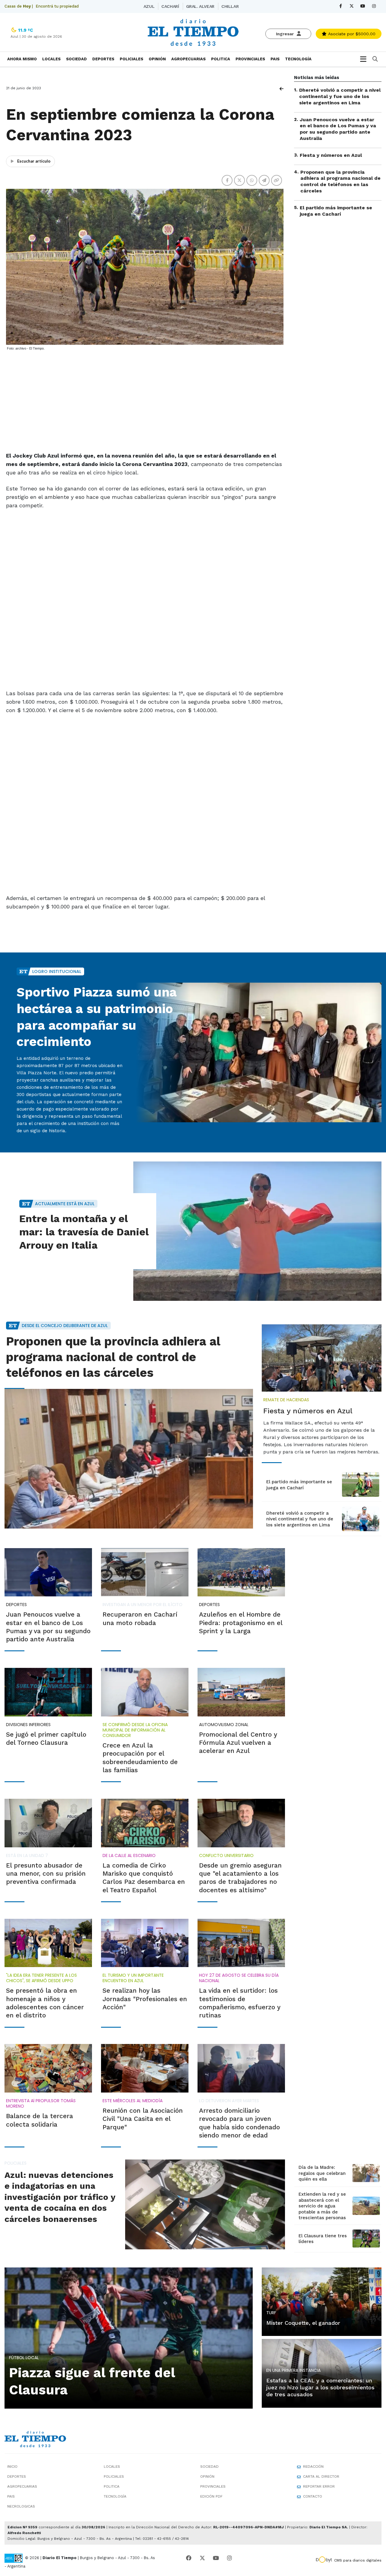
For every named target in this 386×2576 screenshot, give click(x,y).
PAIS (275, 59)
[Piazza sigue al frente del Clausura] (129, 2337)
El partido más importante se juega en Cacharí (336, 211)
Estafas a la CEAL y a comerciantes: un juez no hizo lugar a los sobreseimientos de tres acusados (320, 2387)
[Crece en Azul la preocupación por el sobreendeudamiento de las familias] (145, 1692)
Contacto (313, 2496)
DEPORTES (103, 59)
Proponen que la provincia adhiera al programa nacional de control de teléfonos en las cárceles (340, 181)
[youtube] (363, 6)
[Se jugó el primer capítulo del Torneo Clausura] (48, 1692)
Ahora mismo (22, 59)
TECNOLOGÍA (298, 59)
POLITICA (221, 59)
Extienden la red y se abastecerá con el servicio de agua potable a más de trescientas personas (322, 2206)
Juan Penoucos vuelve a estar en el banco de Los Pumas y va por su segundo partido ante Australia (338, 129)
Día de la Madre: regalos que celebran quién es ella (322, 2173)
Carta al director (321, 2476)
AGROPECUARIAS (188, 59)
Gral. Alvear (200, 6)
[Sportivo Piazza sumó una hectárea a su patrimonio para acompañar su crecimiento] (257, 1052)
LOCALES (51, 59)
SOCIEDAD (76, 59)
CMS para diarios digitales (358, 2560)
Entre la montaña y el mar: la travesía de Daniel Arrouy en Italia (84, 1232)
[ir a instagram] (229, 2558)
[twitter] (352, 6)
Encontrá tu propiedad (57, 6)
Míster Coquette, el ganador (303, 2323)
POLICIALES (131, 59)
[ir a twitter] (202, 2558)
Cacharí (170, 6)
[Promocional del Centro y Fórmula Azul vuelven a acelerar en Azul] (241, 1692)
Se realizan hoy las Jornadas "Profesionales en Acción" (145, 1999)
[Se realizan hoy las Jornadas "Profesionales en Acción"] (145, 1943)
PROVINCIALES (250, 59)
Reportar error (319, 2486)
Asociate (351, 34)
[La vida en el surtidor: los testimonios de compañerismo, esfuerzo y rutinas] (241, 1943)
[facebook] (341, 6)
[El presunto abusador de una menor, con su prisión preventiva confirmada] (48, 1823)
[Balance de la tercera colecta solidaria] (48, 2068)
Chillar (230, 6)
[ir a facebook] (189, 2558)
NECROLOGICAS (21, 2506)
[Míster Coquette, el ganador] (322, 2301)
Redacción (313, 2467)
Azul (149, 6)
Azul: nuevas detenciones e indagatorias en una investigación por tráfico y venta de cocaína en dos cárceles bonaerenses (60, 2197)
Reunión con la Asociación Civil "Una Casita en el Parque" (143, 2119)
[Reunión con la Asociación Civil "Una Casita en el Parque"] (145, 2068)
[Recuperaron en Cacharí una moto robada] (145, 1572)
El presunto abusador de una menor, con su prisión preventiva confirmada (46, 1874)
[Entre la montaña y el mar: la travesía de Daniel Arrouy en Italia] (257, 1231)
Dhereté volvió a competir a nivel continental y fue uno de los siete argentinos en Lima (340, 96)
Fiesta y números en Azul (331, 155)
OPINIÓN (157, 59)
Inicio (12, 2467)
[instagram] (374, 6)
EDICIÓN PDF (211, 2496)
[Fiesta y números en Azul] (322, 1358)
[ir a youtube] (216, 2558)
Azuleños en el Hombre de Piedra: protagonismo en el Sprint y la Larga (241, 1623)
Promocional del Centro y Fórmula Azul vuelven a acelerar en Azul (238, 1743)
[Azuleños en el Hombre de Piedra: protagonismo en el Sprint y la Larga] (241, 1572)
